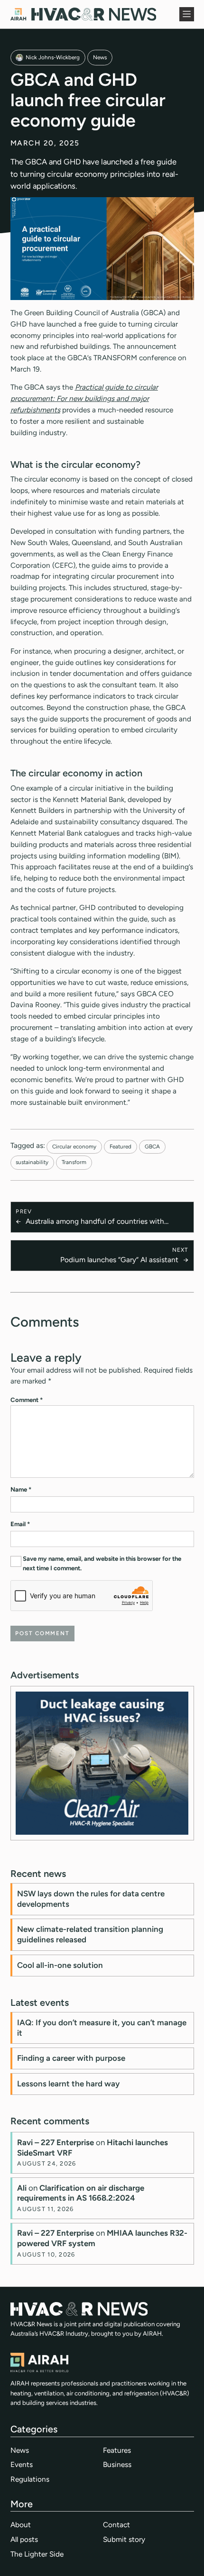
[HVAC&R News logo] (83, 14)
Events (22, 2464)
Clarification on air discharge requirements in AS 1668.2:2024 (81, 2193)
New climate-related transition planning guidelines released (90, 1934)
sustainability (32, 1162)
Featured (121, 1147)
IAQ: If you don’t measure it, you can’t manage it (102, 2028)
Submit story (124, 2539)
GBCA (152, 1147)
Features (117, 2450)
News (100, 57)
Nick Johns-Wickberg (53, 57)
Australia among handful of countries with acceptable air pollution (95, 1222)
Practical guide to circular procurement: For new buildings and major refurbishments (84, 398)
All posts (24, 2539)
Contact (116, 2525)
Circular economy (74, 1147)
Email (20, 1524)
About (21, 2525)
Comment (27, 1400)
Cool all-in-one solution (60, 1965)
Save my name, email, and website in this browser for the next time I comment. (102, 1563)
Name (21, 1489)
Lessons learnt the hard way (68, 2084)
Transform (74, 1162)
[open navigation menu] (186, 14)
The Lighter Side (37, 2554)
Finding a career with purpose (71, 2058)
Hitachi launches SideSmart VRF (93, 2148)
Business (117, 2464)
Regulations (30, 2479)
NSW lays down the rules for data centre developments (91, 1899)
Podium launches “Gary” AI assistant (119, 1260)
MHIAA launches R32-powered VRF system (102, 2238)
